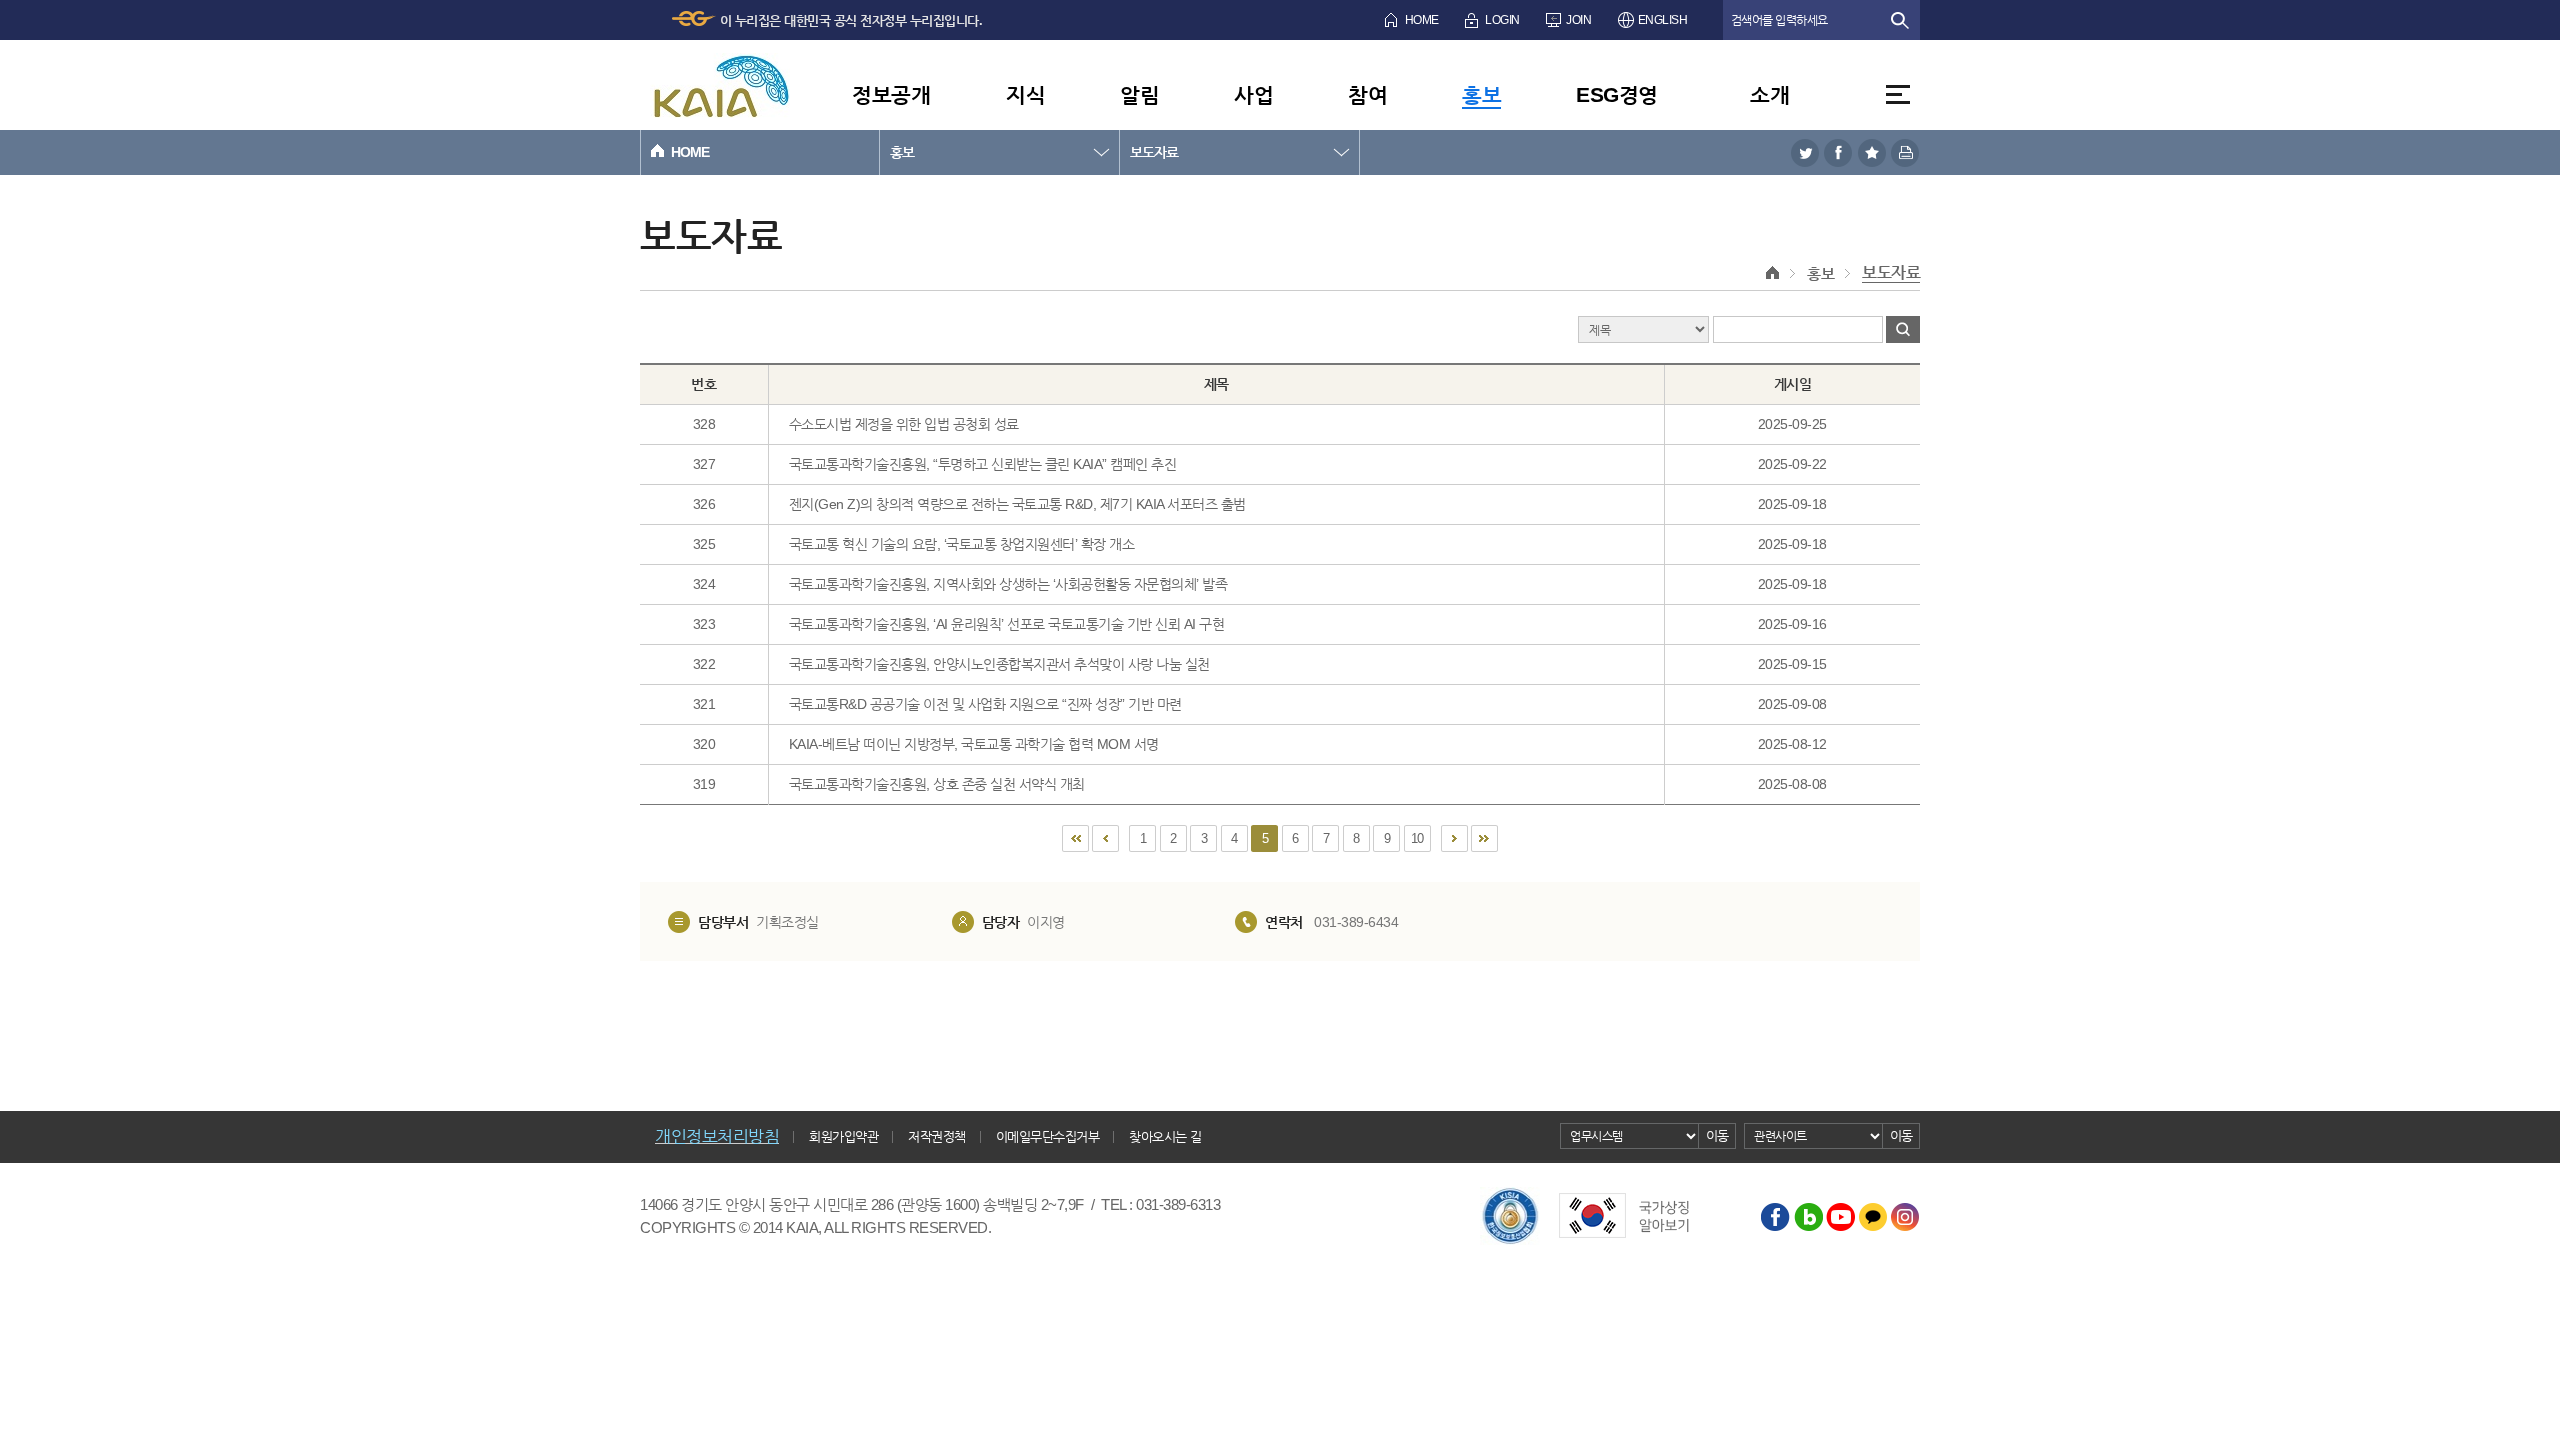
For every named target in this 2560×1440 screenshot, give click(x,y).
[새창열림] (1805, 152)
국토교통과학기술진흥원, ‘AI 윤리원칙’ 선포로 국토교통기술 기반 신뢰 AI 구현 (1007, 624)
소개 (1769, 94)
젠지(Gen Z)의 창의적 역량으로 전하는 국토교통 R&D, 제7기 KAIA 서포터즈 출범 (1017, 504)
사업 (1253, 94)
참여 (1367, 94)
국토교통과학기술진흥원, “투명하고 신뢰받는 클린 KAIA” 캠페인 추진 (983, 464)
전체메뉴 (1898, 94)
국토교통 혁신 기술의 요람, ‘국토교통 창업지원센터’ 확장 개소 (962, 544)
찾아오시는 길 (1165, 1136)
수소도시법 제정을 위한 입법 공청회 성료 (904, 424)
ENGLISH (1663, 20)
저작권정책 (937, 1136)
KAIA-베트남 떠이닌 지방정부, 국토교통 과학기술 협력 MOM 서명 (974, 744)
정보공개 (891, 94)
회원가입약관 (843, 1136)
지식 (1025, 94)
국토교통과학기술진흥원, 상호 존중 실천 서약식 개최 (937, 784)
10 (1417, 838)
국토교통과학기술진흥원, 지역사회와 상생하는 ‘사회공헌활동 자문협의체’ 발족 (1008, 584)
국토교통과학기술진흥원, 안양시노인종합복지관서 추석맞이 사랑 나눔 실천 (999, 664)
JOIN (1578, 20)
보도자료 (1154, 152)
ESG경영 (1617, 94)
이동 (1717, 1135)
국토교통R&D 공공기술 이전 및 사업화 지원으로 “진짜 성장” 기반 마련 (985, 704)
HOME (1422, 20)
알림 (1139, 94)
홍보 (1481, 94)
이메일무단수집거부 (1048, 1136)
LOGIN (1502, 20)
